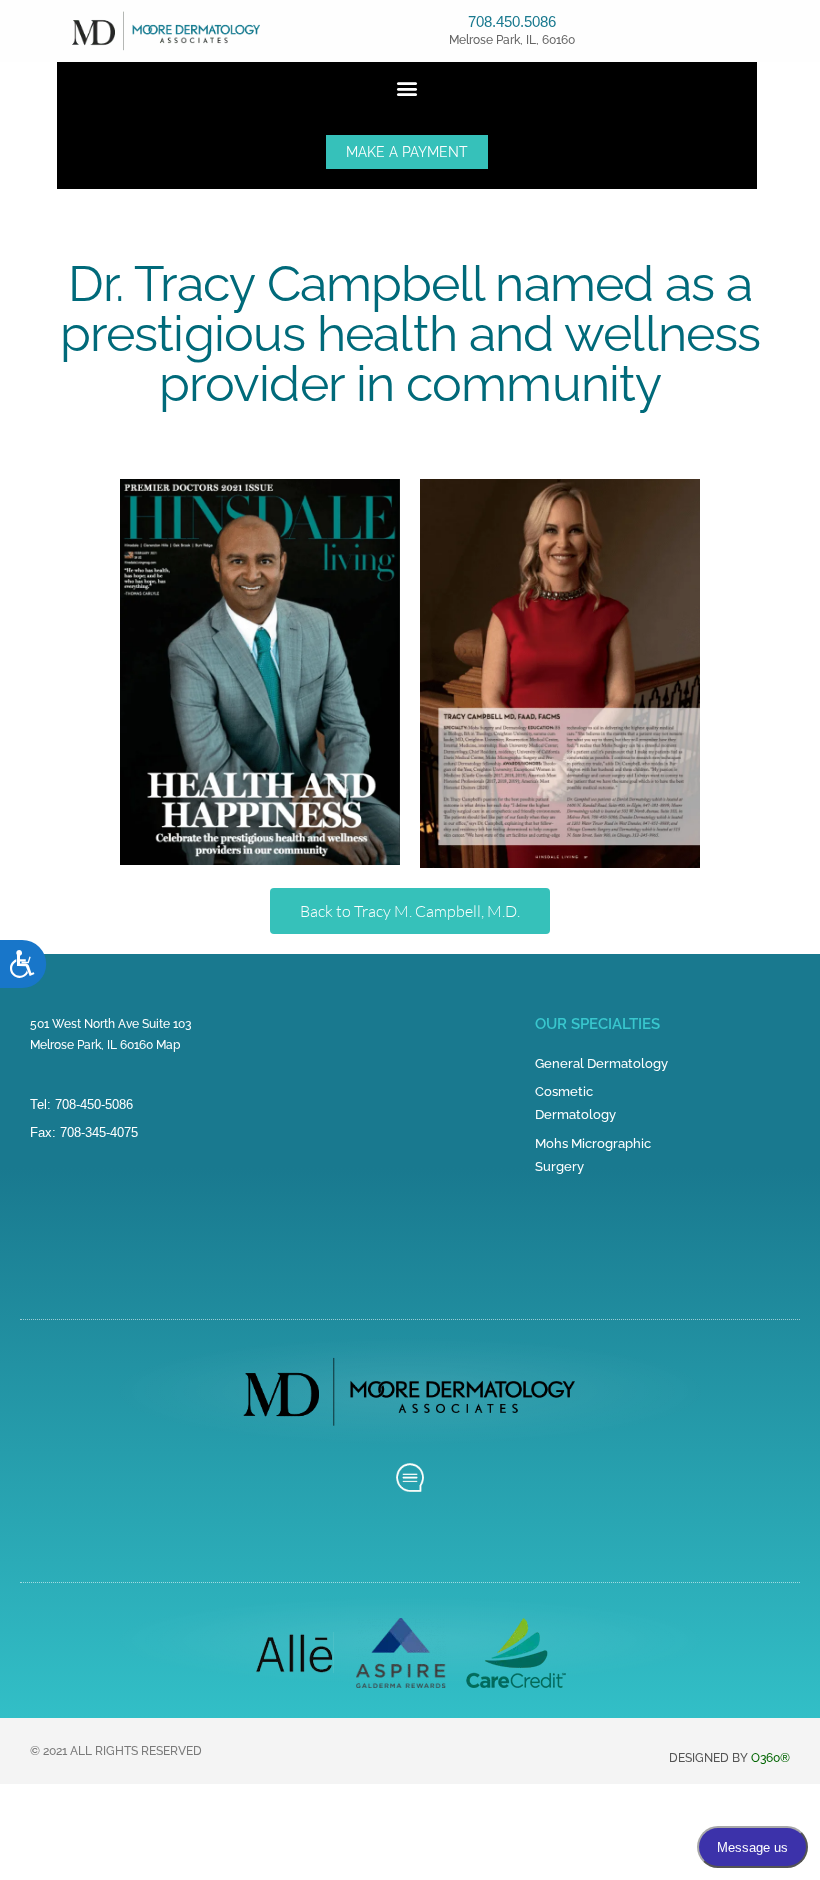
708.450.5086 (512, 21)
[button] (407, 88)
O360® (770, 1758)
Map (168, 1045)
